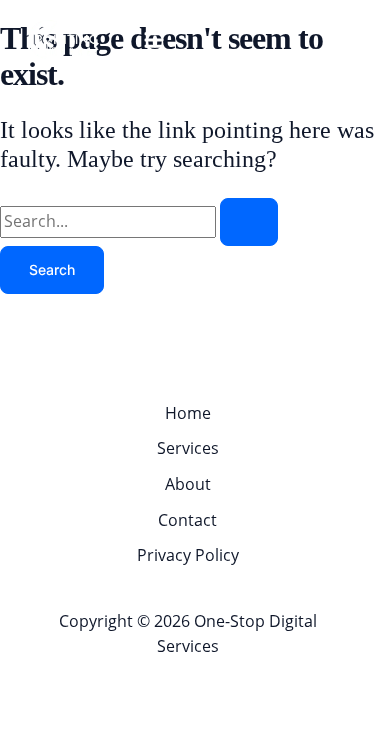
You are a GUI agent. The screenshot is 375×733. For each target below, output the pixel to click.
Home (188, 413)
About (188, 484)
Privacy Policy (188, 555)
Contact (187, 520)
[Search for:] (139, 221)
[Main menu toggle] (154, 40)
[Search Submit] (249, 222)
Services (188, 448)
